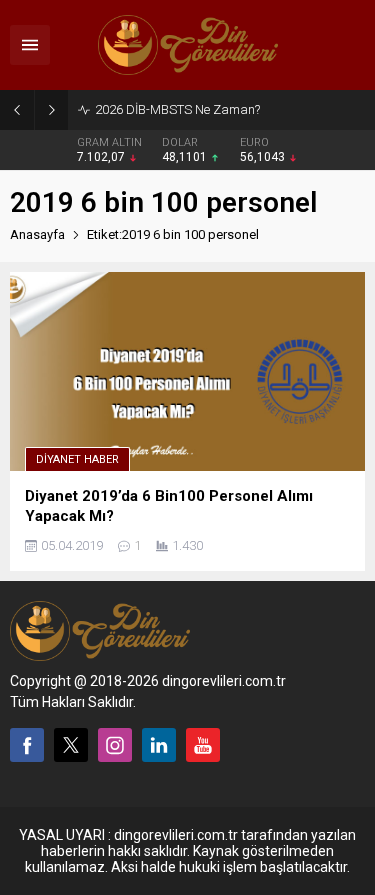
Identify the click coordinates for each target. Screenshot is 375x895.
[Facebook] (27, 745)
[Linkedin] (159, 745)
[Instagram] (115, 745)
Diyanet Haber (77, 459)
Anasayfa (37, 234)
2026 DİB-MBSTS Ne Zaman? (177, 109)
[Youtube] (203, 745)
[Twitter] (71, 745)
